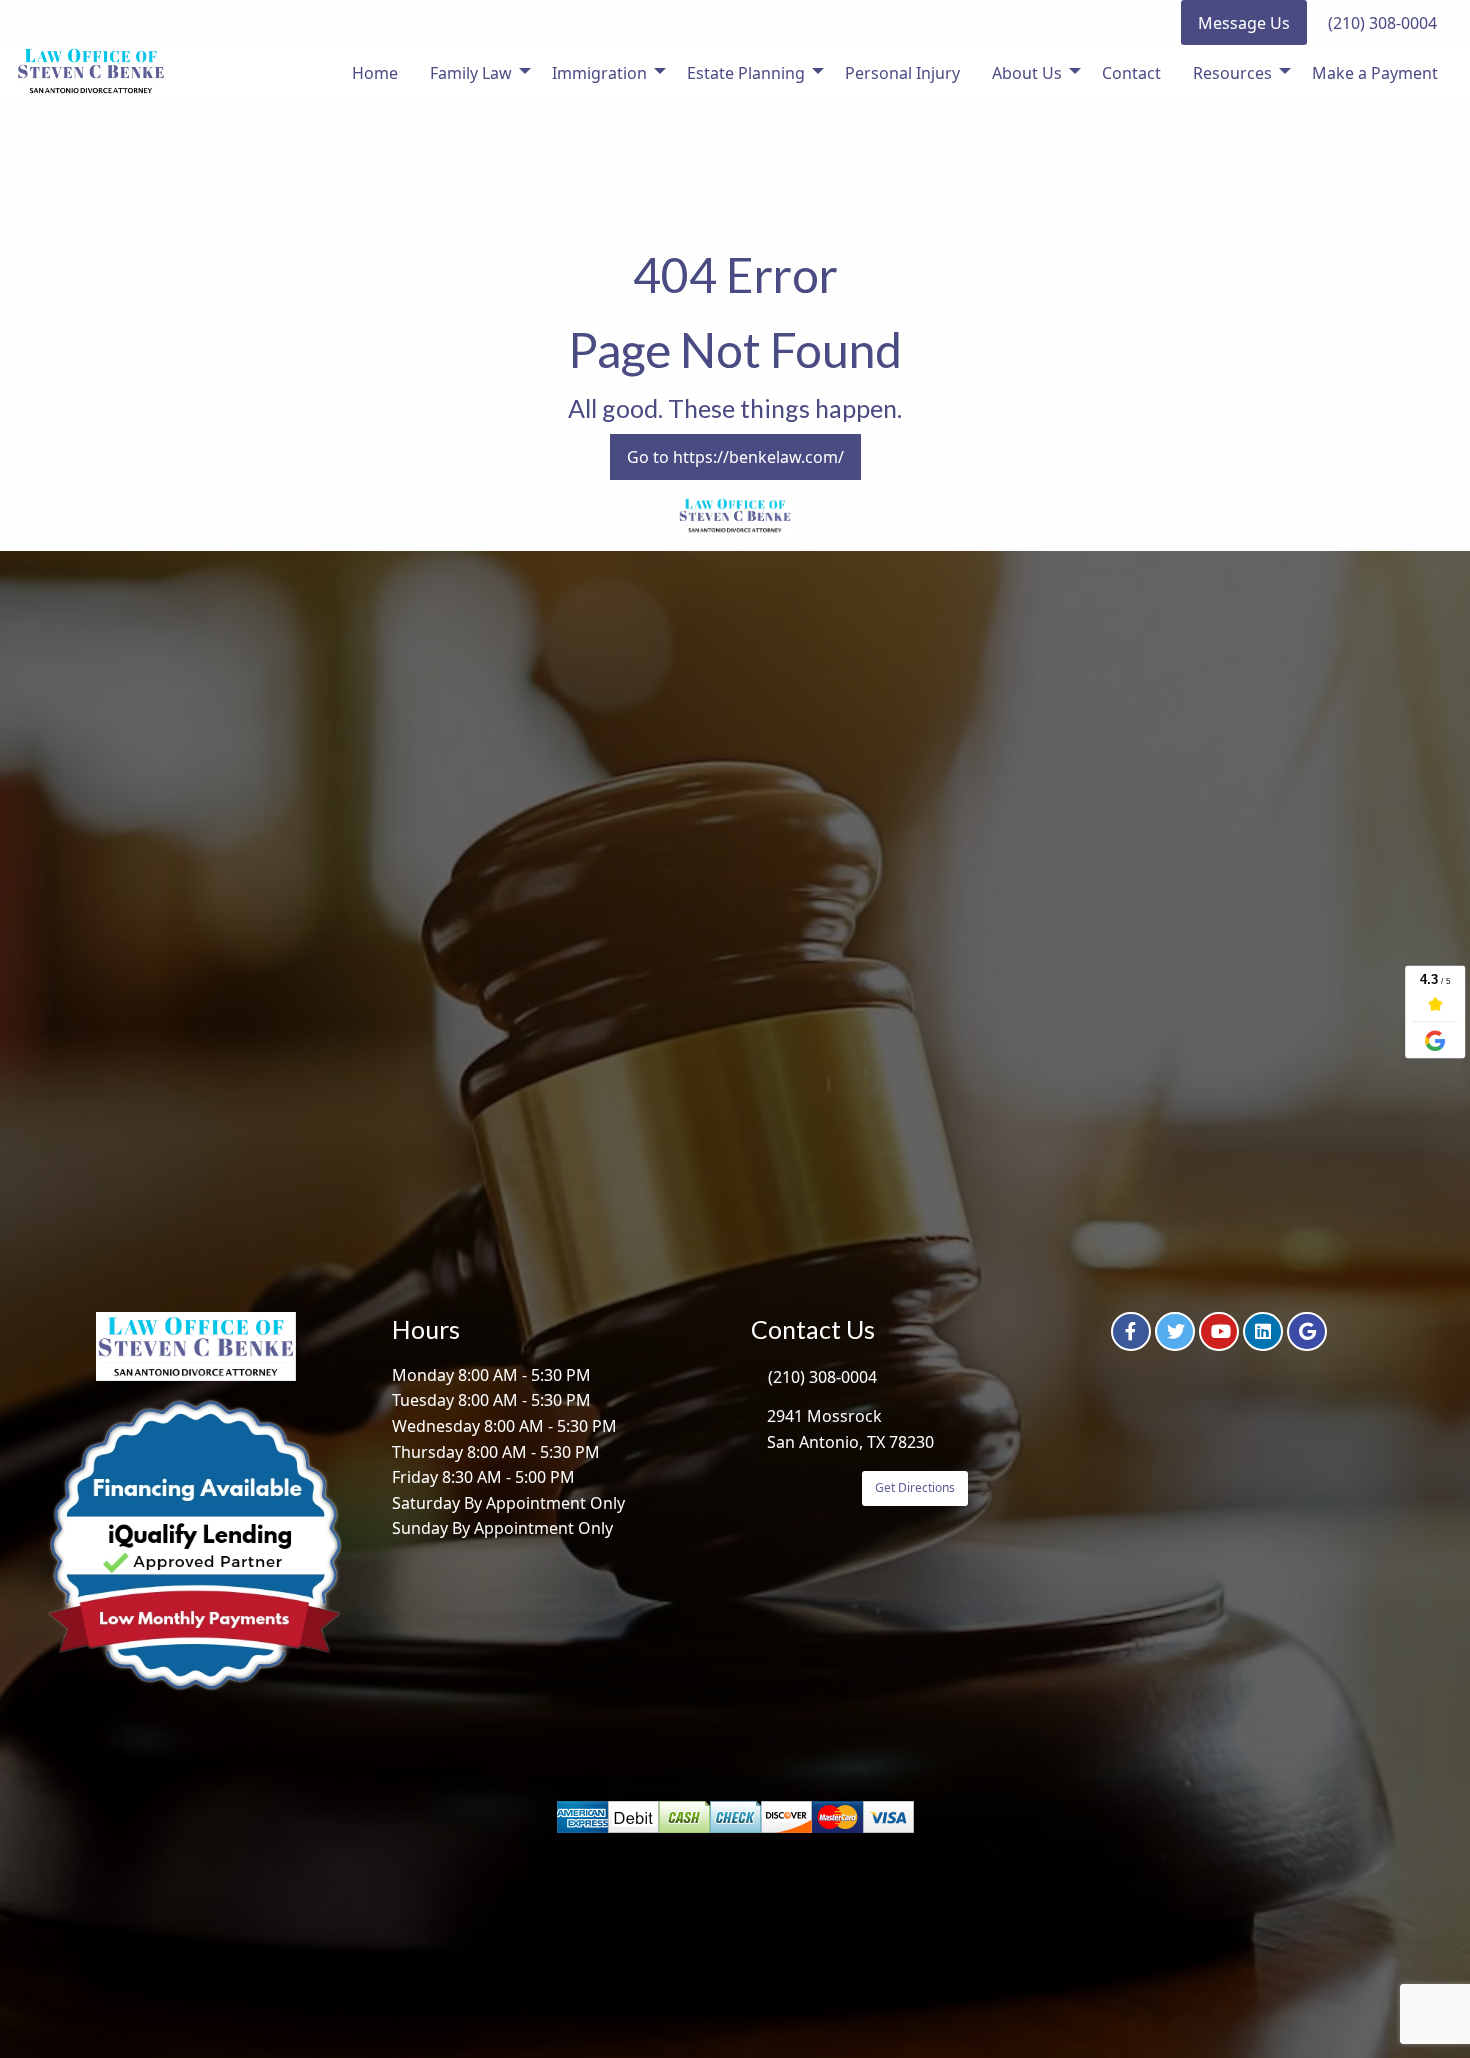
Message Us (1244, 23)
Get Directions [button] (915, 1487)
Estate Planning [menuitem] (746, 73)
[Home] (91, 71)
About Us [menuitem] (1027, 73)
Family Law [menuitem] (471, 73)
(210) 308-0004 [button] (1382, 23)
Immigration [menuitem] (599, 73)
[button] (1131, 1331)
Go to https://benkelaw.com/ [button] (735, 457)
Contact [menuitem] (1131, 73)
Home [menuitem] (375, 73)
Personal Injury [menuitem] (902, 73)
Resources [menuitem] (1232, 73)
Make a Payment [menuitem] (1375, 73)
